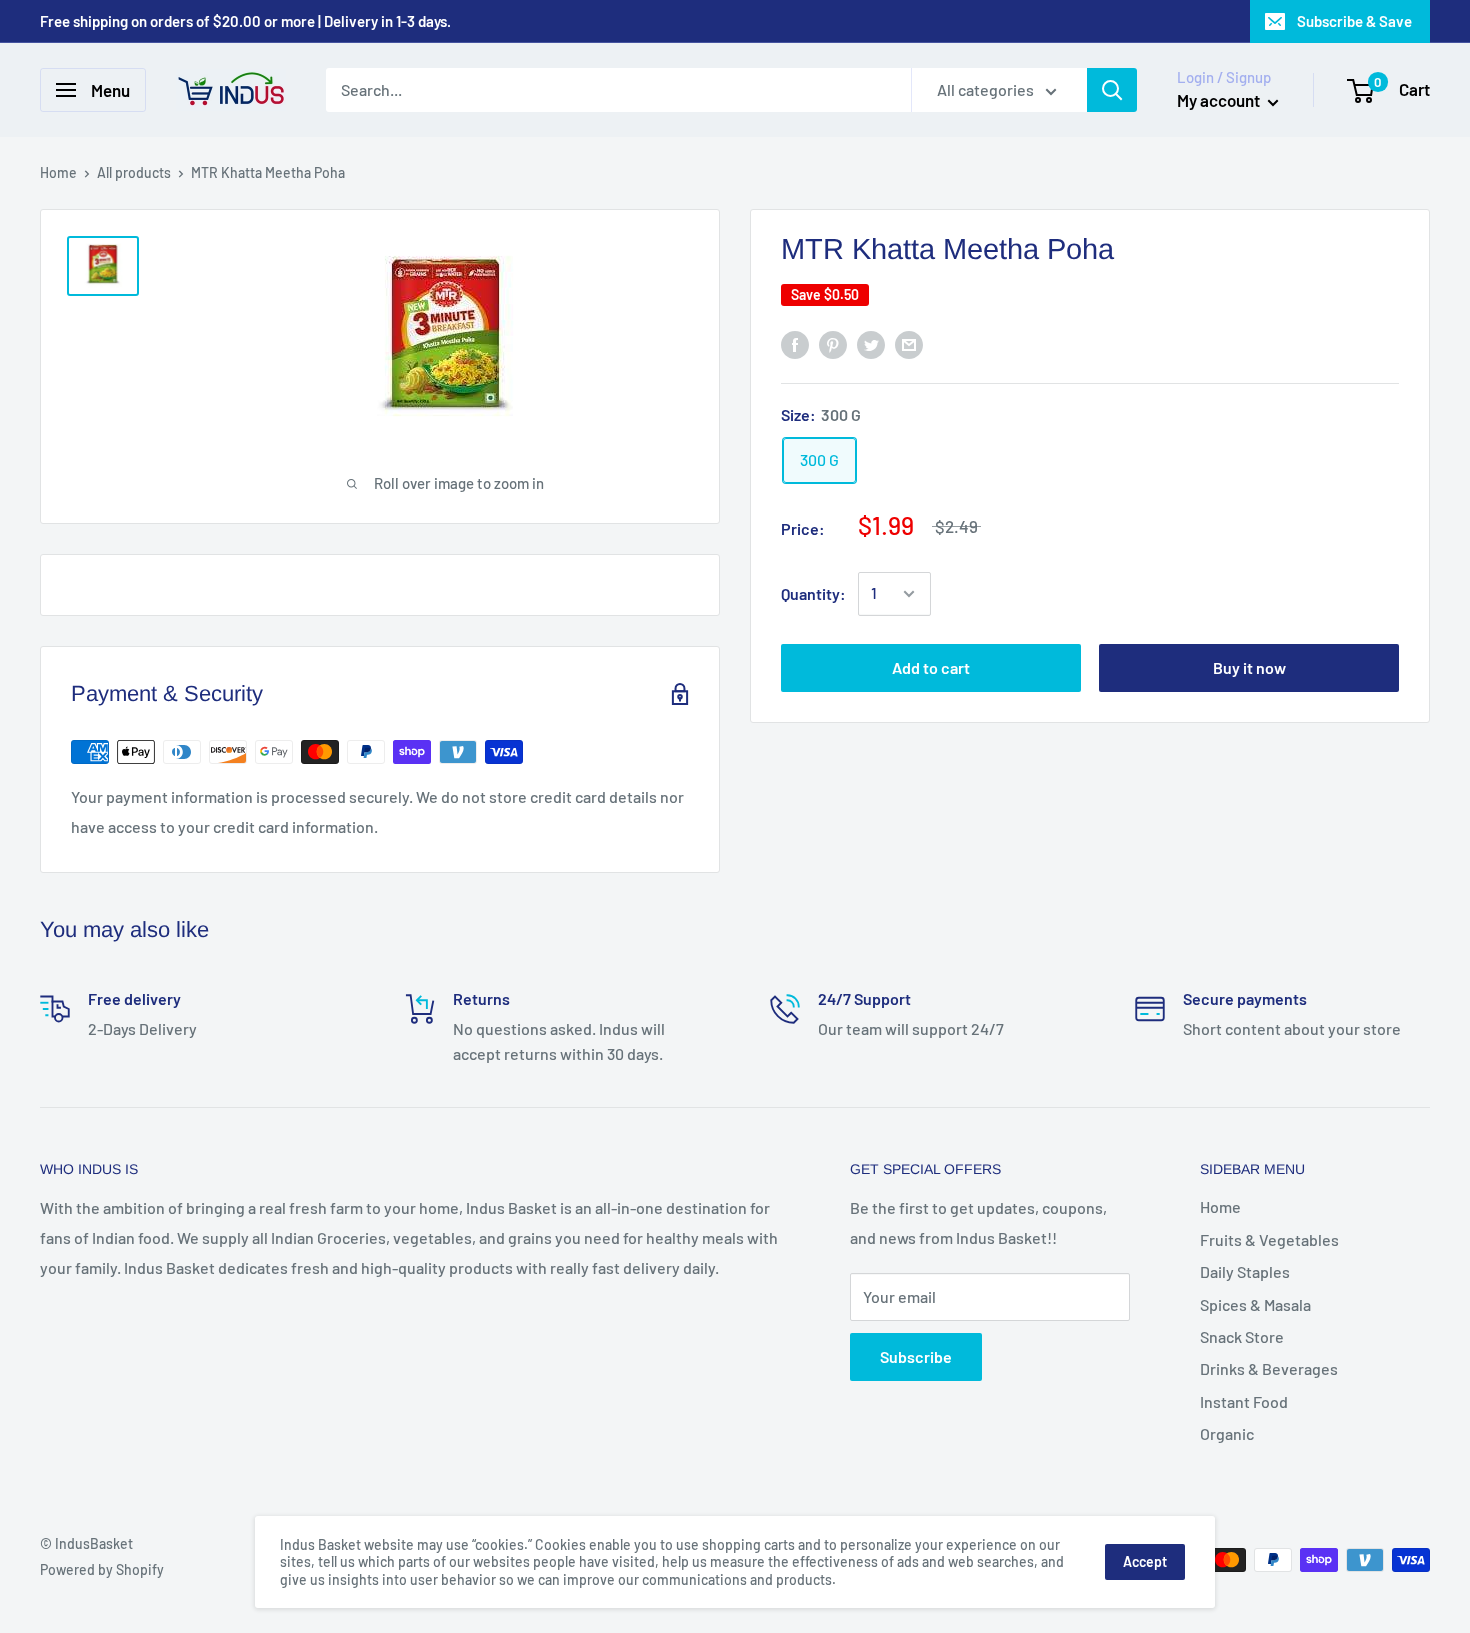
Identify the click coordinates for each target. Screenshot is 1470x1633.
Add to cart (931, 667)
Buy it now (1249, 667)
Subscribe (916, 1356)
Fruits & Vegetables (1269, 1239)
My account (1220, 100)
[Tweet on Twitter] (871, 344)
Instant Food (1244, 1401)
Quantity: (813, 593)
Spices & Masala (1255, 1304)
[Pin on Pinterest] (833, 344)
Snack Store (1242, 1336)
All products (134, 172)
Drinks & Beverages (1269, 1368)
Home (58, 172)
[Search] (1112, 90)
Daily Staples (1245, 1271)
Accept (1145, 1561)
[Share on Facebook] (795, 344)
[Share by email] (909, 344)
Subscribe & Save (1354, 21)
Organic (1227, 1433)
